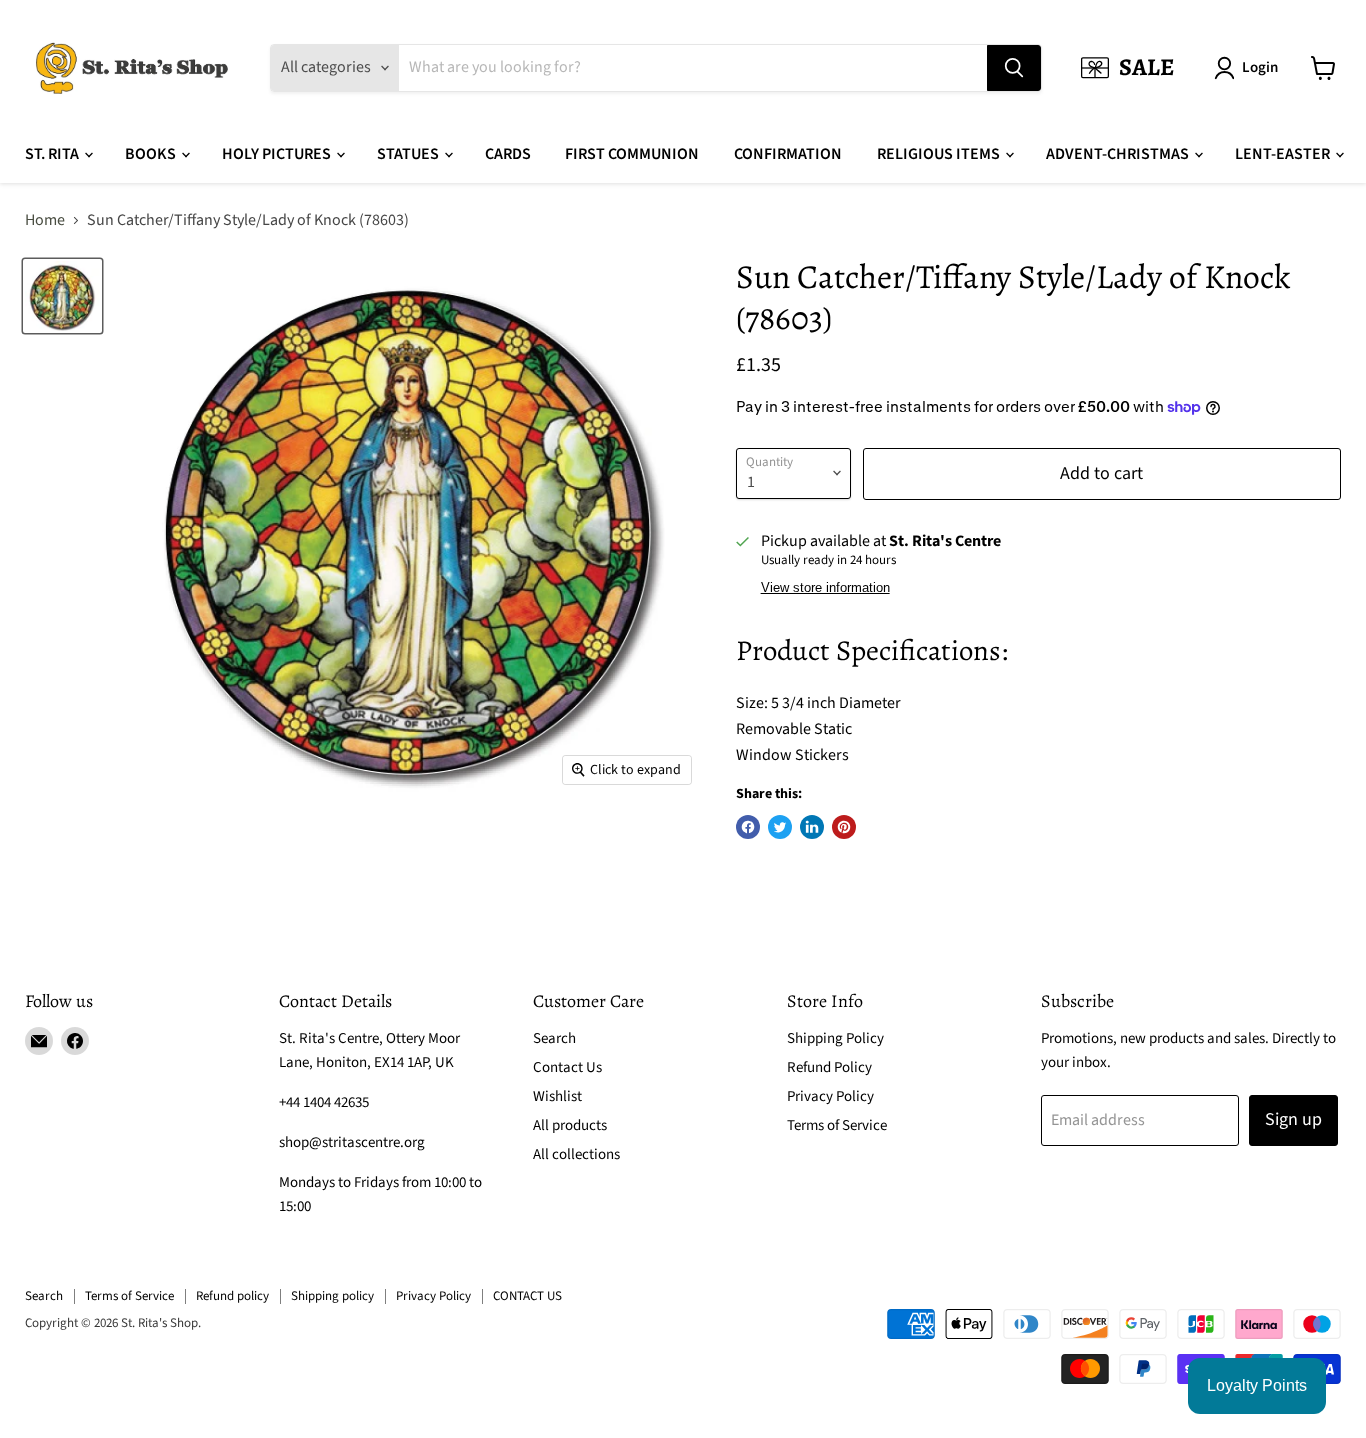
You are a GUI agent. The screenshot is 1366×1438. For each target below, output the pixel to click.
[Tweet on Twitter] (780, 827)
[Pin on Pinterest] (844, 827)
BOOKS (152, 154)
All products (570, 1125)
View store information (825, 588)
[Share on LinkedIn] (812, 827)
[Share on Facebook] (748, 827)
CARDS (508, 154)
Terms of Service (837, 1125)
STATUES (409, 154)
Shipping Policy (835, 1038)
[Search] (1014, 68)
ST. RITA (53, 154)
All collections (576, 1154)
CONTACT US (527, 1296)
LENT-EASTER (1284, 154)
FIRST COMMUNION (632, 154)
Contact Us (567, 1067)
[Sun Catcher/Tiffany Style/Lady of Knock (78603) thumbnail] (62, 295)
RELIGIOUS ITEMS (940, 154)
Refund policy (232, 1296)
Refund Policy (829, 1067)
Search (554, 1038)
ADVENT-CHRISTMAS (1119, 154)
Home (45, 220)
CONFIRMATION (788, 154)
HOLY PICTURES (278, 154)
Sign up (1293, 1119)
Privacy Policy (830, 1096)
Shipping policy (332, 1296)
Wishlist (557, 1096)
